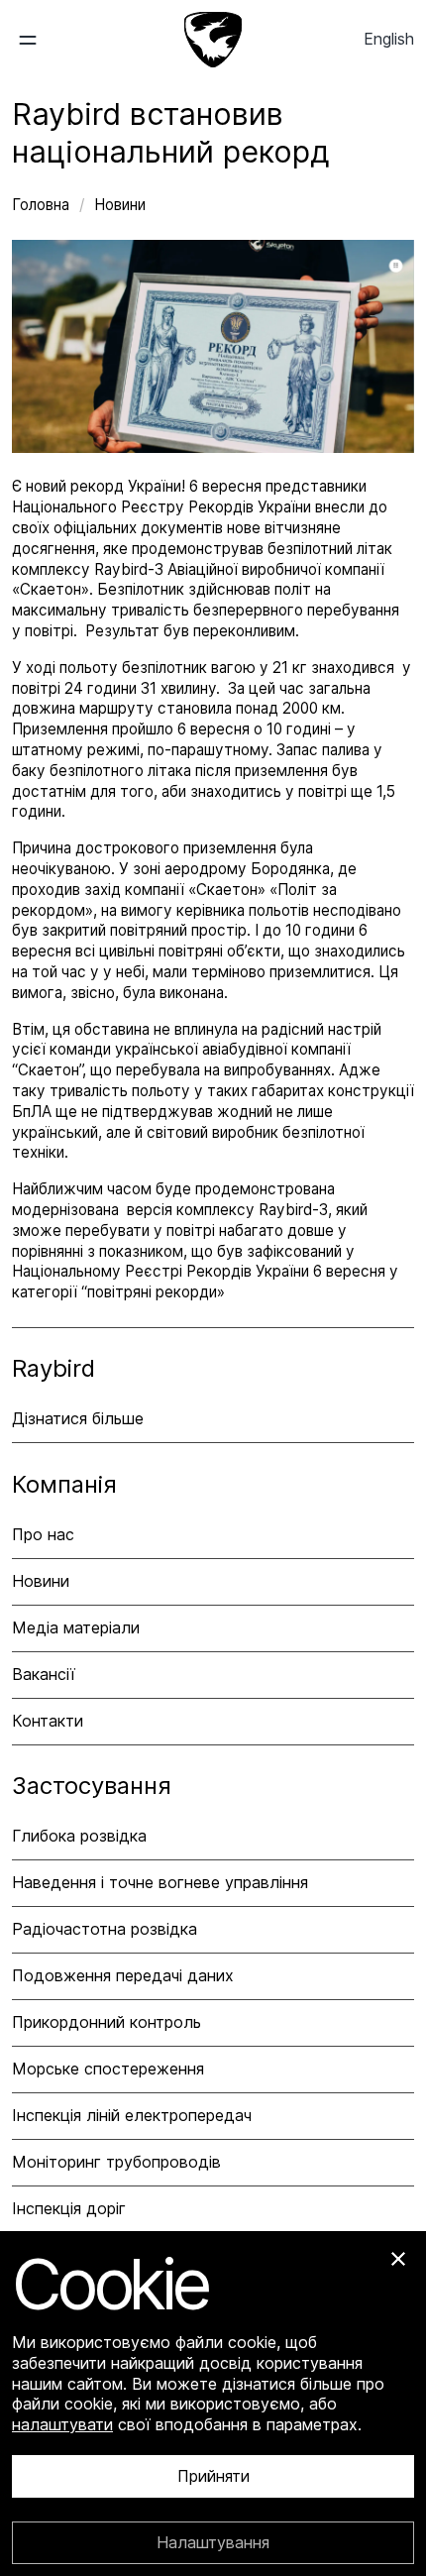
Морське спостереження (108, 2069)
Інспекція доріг (69, 2208)
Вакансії (44, 1674)
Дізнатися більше (78, 1418)
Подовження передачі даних (123, 1975)
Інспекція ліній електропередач (132, 2115)
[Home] (213, 40)
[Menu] (43, 40)
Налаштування (213, 2542)
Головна (43, 205)
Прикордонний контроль (106, 2022)
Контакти (48, 1721)
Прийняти (213, 2477)
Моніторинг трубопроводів (116, 2162)
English (389, 39)
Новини (120, 205)
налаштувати (62, 2424)
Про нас (43, 1534)
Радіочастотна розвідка (105, 1929)
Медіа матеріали (76, 1627)
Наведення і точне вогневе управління (160, 1882)
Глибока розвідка (79, 1836)
